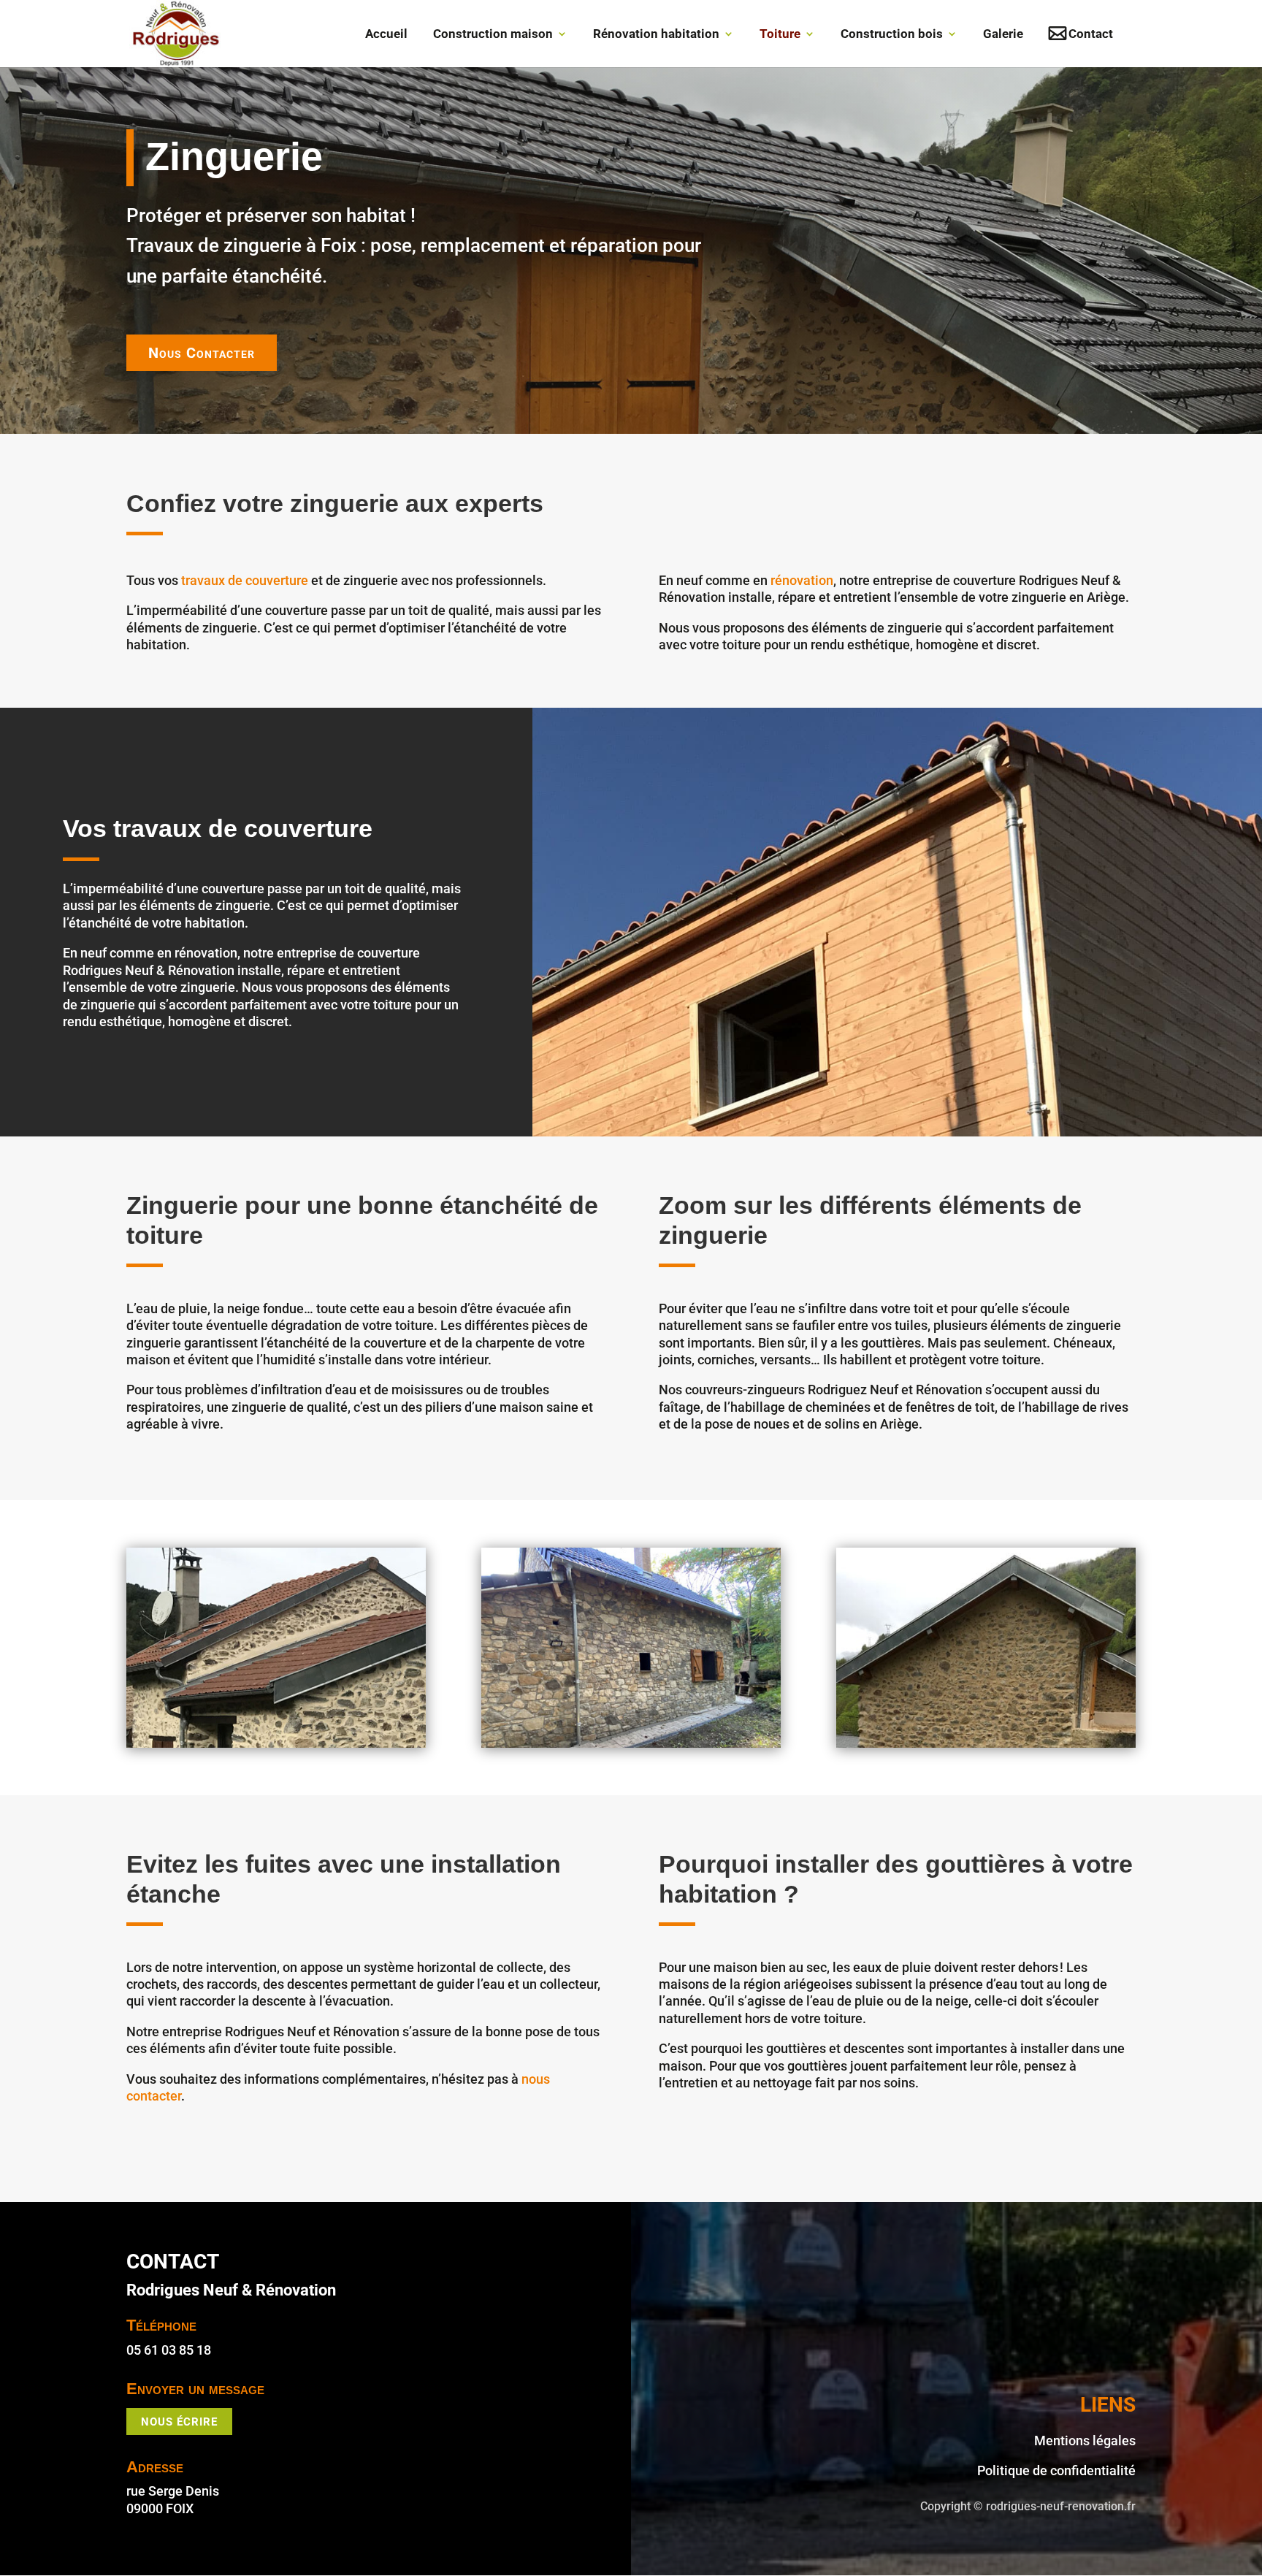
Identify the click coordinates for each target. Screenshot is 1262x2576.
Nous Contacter (202, 353)
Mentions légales (1085, 2441)
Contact (1091, 35)
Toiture (780, 35)
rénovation (802, 580)
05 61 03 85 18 (169, 2350)
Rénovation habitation (656, 35)
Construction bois (892, 35)
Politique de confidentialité (1056, 2470)
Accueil (386, 35)
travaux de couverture (245, 580)
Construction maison (493, 35)
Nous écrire (179, 2422)
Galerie (1003, 35)
